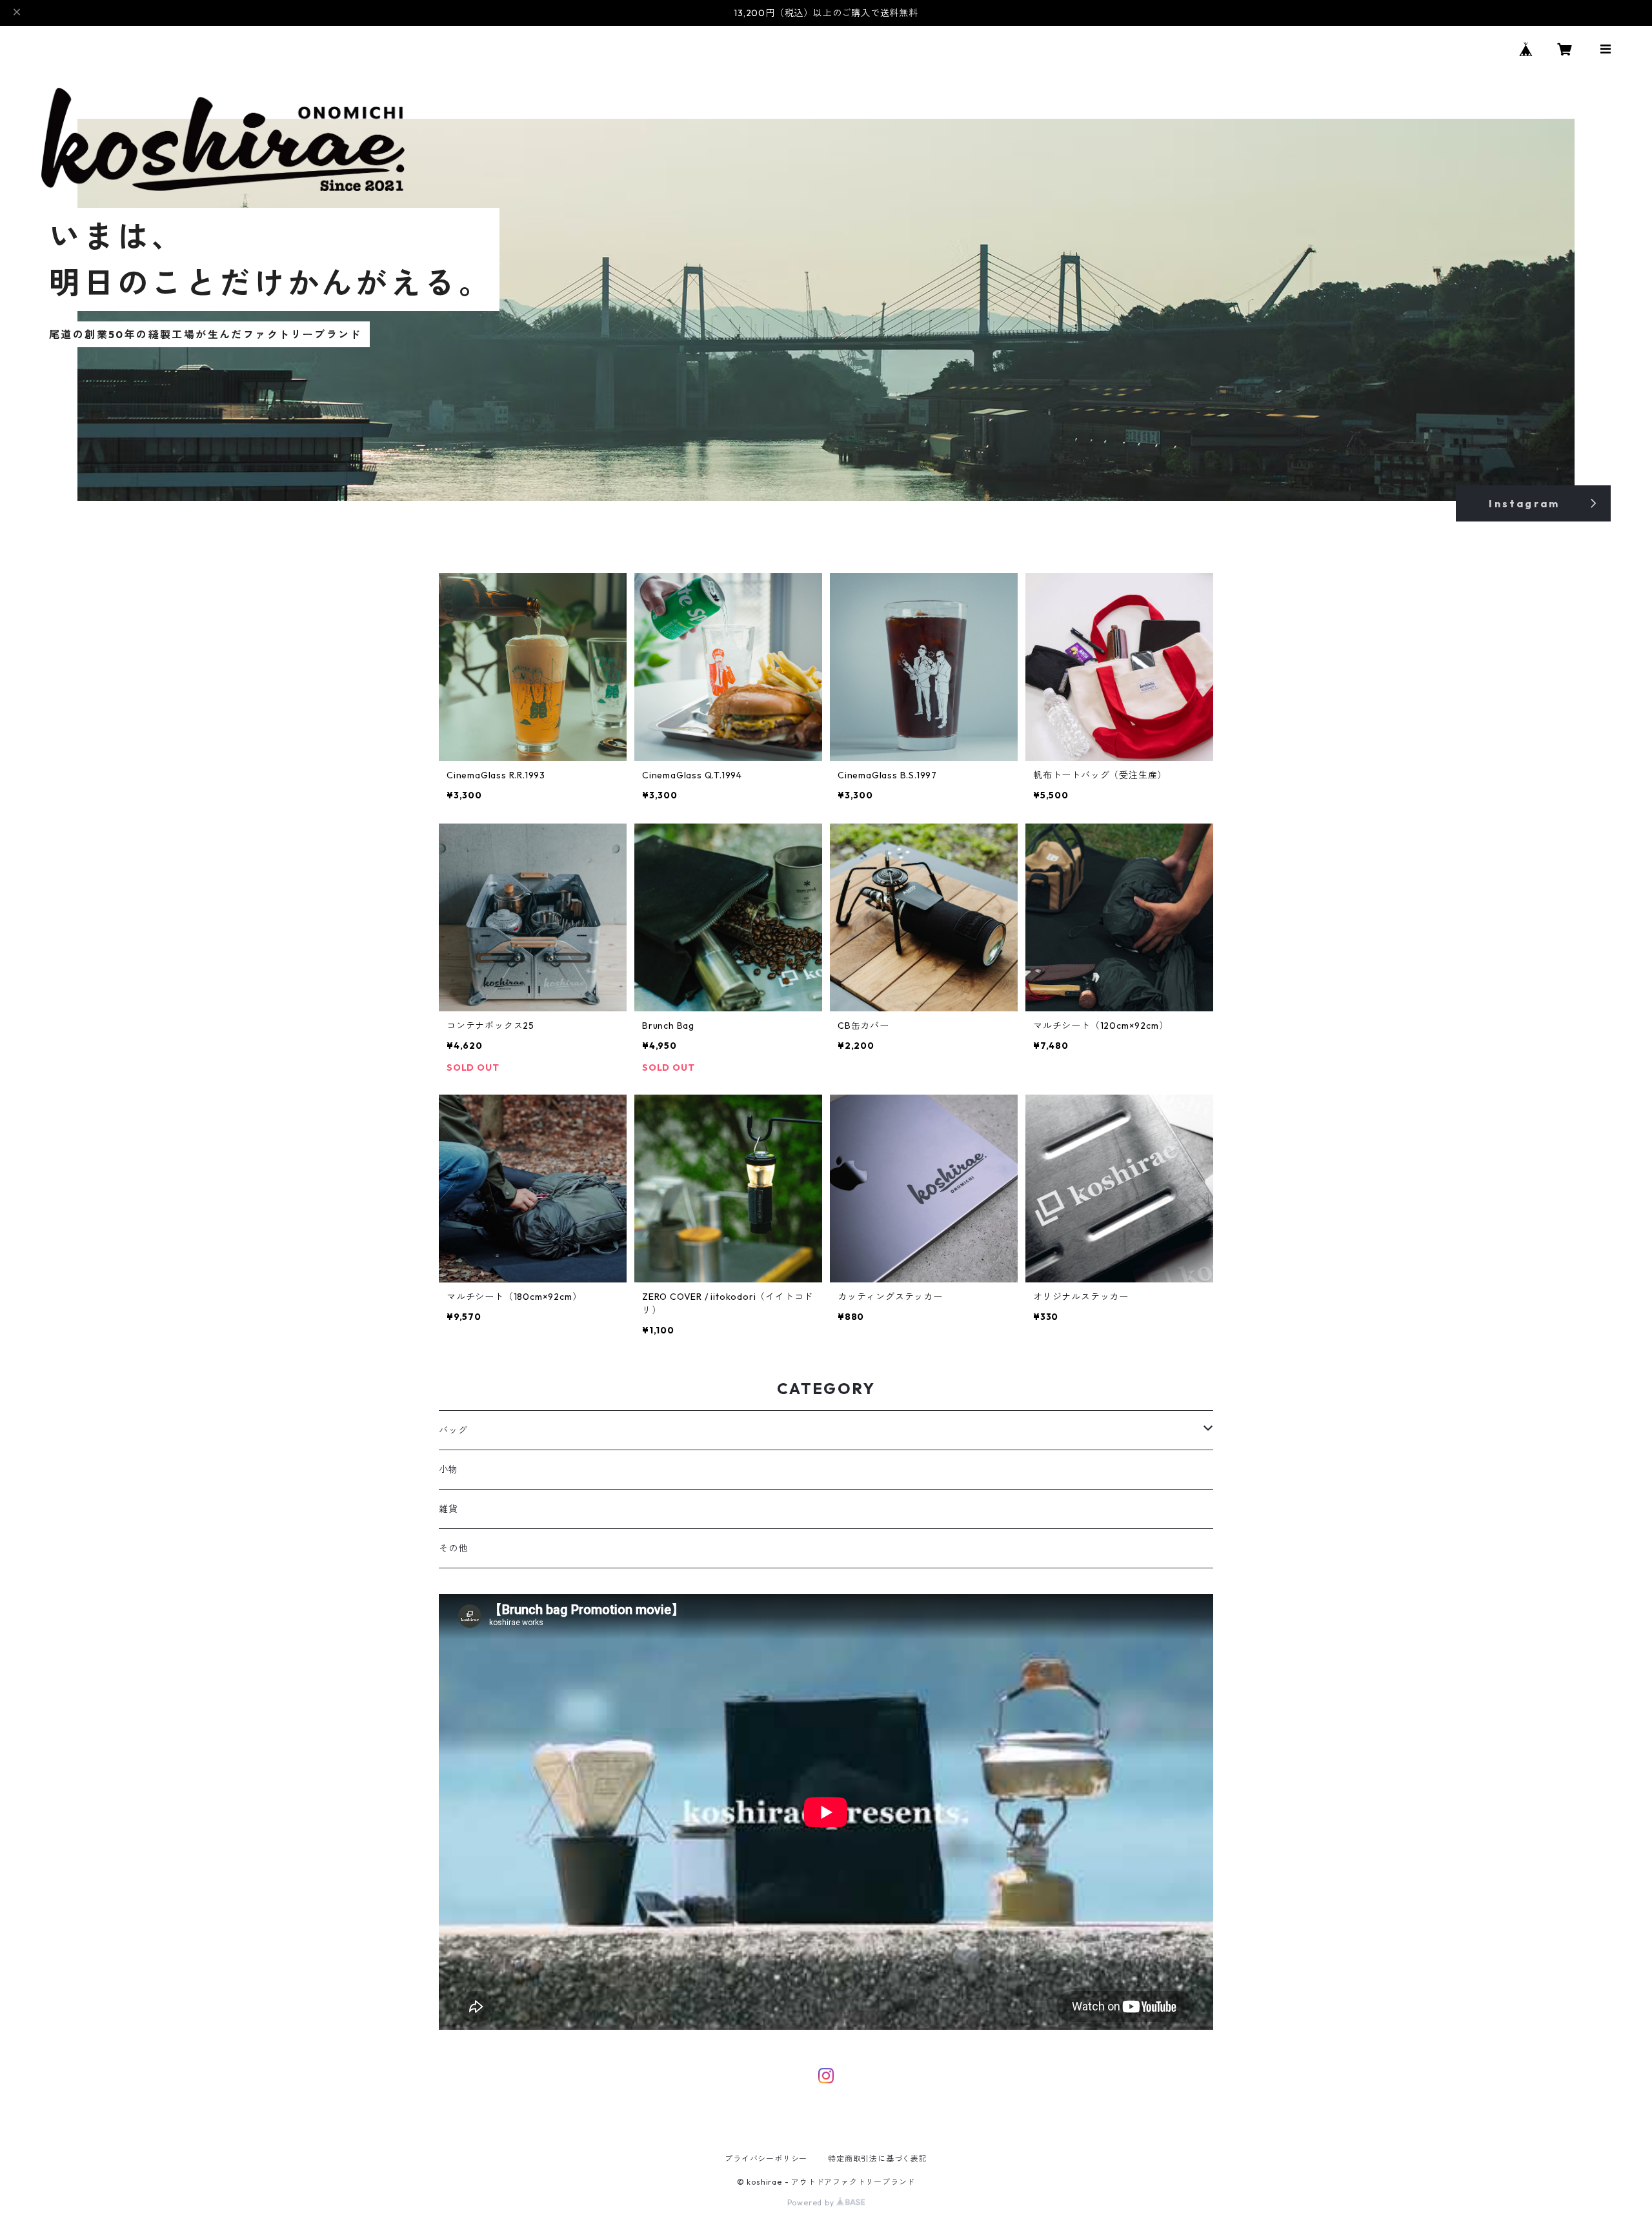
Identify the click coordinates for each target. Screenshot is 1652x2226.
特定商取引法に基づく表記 (878, 2159)
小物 (448, 1470)
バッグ (453, 1430)
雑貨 (448, 1509)
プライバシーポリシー (766, 2159)
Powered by (812, 2202)
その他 (453, 1548)
